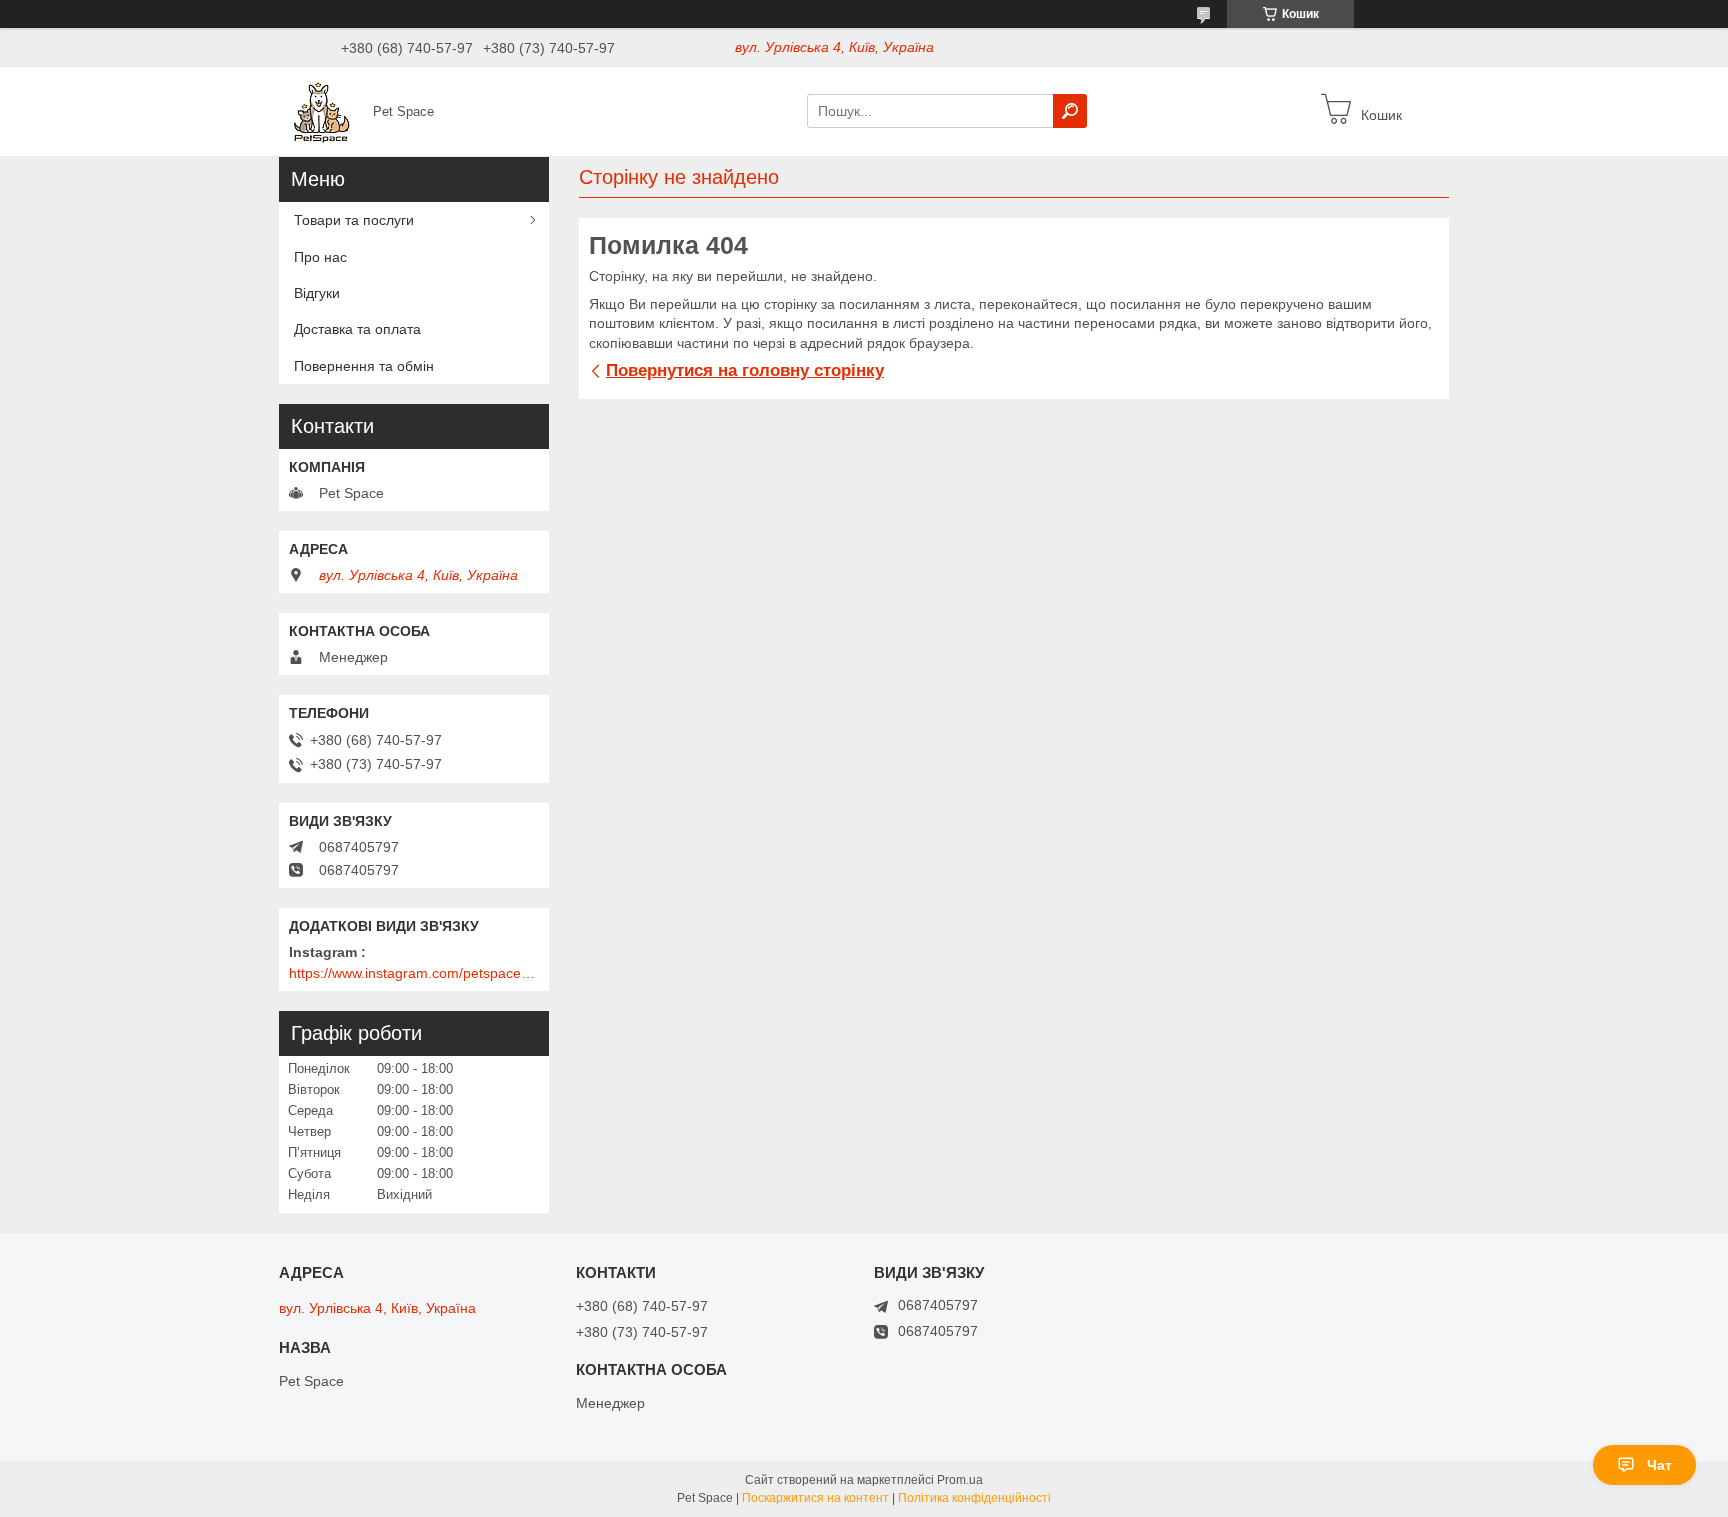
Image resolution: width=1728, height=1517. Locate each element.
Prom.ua (960, 1480)
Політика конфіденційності (974, 1498)
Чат (1659, 1465)
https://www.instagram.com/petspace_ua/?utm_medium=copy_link (414, 973)
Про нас (320, 257)
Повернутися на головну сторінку (745, 370)
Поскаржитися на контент (815, 1498)
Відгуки (317, 293)
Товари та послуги (354, 220)
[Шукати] (1070, 111)
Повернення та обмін (364, 366)
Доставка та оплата (357, 329)
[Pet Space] (320, 110)
